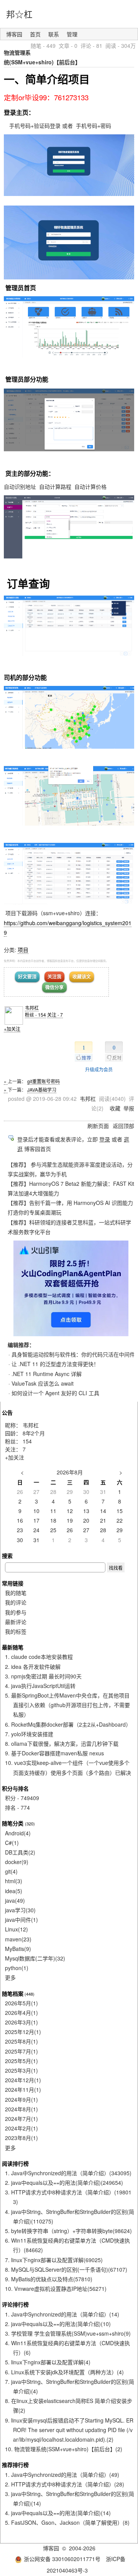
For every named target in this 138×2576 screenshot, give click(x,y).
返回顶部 (123, 1126)
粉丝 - (35, 1015)
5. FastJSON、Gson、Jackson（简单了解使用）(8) (67, 2522)
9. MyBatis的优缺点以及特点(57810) (49, 2279)
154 (27, 1441)
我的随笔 (16, 1593)
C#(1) (12, 1843)
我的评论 (16, 1602)
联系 (54, 34)
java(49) (15, 1900)
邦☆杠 (19, 14)
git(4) (11, 1871)
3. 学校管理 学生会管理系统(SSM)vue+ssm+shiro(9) (68, 2333)
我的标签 (16, 1631)
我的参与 (16, 1612)
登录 (105, 1139)
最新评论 (16, 1622)
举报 (129, 1108)
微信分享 (54, 987)
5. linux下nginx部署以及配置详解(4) (48, 2362)
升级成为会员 (99, 1069)
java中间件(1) (21, 1920)
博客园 (14, 34)
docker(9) (17, 1862)
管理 (72, 34)
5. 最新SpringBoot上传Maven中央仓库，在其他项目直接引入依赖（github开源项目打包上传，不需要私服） (67, 1705)
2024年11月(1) (23, 2090)
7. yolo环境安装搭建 (29, 1734)
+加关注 (12, 1029)
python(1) (17, 1968)
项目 (23, 950)
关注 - (55, 1015)
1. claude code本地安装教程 (39, 1657)
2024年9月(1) (21, 2099)
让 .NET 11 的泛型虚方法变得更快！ (55, 1364)
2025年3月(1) (21, 2070)
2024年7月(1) (21, 2119)
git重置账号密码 (44, 1081)
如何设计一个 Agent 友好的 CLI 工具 (55, 1393)
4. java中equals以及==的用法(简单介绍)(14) (58, 2513)
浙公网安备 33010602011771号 (62, 2559)
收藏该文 (82, 976)
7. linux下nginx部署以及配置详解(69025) (54, 2260)
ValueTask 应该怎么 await (43, 1383)
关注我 (54, 976)
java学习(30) (20, 1910)
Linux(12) (16, 1929)
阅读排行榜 (15, 2163)
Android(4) (18, 1833)
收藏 (115, 1108)
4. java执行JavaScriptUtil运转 (40, 1686)
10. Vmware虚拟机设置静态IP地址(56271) (56, 2289)
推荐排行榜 (15, 2465)
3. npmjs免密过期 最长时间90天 (43, 1676)
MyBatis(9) (18, 1949)
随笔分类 (13, 1823)
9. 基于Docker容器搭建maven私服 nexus (54, 1753)
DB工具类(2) (20, 1852)
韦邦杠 (32, 1008)
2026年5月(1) (21, 2003)
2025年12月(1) (23, 2032)
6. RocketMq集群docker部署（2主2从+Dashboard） (68, 1724)
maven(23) (18, 1939)
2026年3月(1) (21, 2022)
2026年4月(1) (21, 2013)
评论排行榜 (15, 2304)
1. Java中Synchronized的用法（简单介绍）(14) (62, 2314)
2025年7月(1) (21, 2051)
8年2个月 (34, 1433)
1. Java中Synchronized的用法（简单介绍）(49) (62, 2475)
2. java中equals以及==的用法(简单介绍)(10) (58, 2324)
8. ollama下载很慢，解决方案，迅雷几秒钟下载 (62, 1743)
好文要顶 (27, 976)
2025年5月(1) (21, 2061)
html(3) (14, 1881)
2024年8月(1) (21, 2109)
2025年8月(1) (21, 2041)
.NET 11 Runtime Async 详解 (47, 1374)
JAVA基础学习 (42, 1090)
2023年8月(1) (21, 2138)
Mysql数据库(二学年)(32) (35, 1958)
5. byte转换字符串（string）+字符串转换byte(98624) (68, 2231)
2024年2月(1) (21, 2128)
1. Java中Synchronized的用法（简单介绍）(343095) (68, 2173)
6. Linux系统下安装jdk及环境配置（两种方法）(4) (64, 2372)
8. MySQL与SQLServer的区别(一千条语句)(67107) (66, 2269)
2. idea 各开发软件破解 (33, 1667)
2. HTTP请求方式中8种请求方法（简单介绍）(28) (65, 2484)
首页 (35, 34)
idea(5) (14, 1891)
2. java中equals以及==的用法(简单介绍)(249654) (64, 2183)
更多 (10, 1977)
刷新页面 (98, 1126)
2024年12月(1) (23, 2080)
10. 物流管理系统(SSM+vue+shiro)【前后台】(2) (64, 2449)
